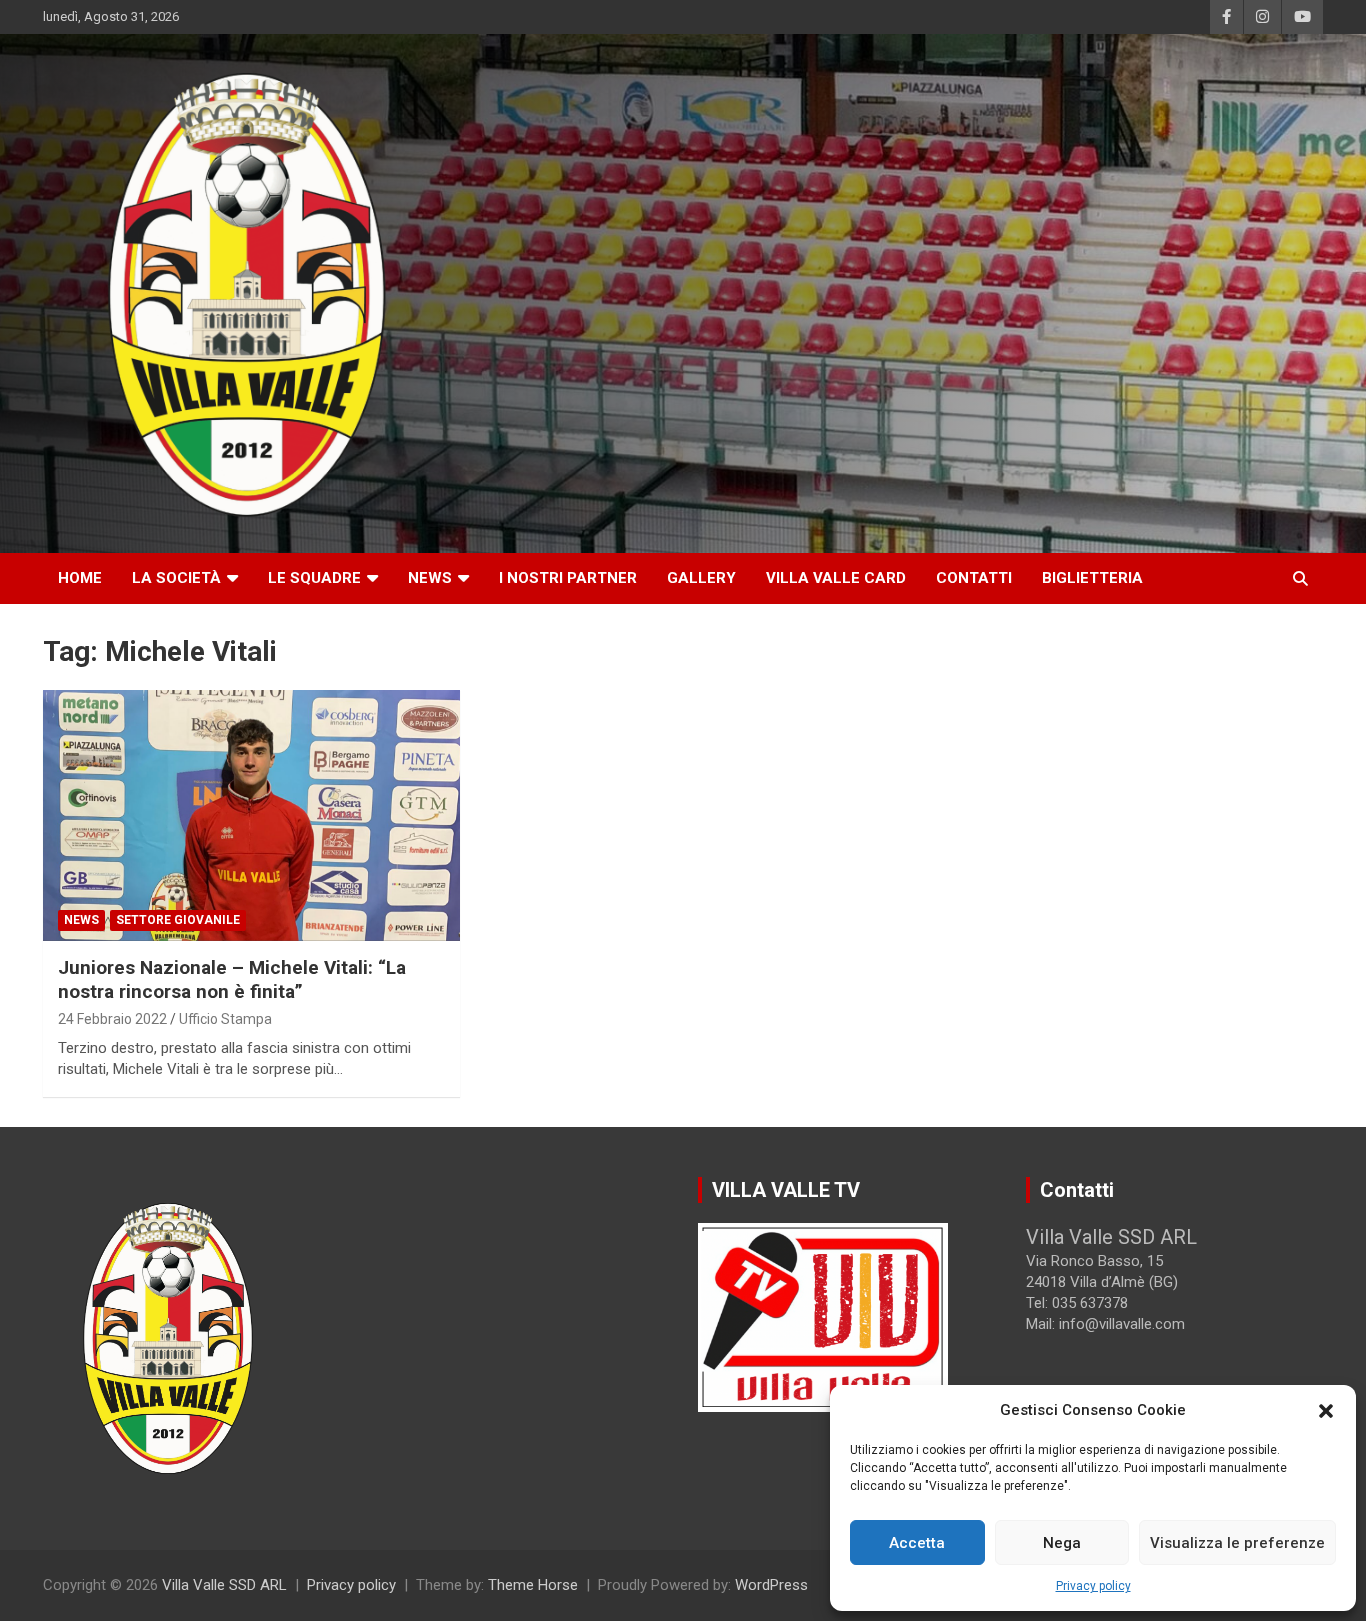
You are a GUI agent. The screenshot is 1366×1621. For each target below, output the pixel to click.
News (430, 578)
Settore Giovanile (178, 920)
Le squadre (314, 578)
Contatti (974, 578)
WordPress (771, 1585)
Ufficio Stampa (225, 1019)
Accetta (917, 1543)
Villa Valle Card (836, 578)
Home (80, 578)
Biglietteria (1092, 578)
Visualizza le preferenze (1237, 1543)
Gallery (701, 578)
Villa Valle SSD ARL (224, 1585)
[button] (1326, 1411)
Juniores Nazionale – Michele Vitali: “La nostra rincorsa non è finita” (232, 980)
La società (176, 578)
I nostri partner (568, 578)
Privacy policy (1093, 1586)
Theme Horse (533, 1585)
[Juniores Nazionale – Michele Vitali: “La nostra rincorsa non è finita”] (252, 815)
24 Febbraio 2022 (112, 1019)
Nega (1062, 1543)
